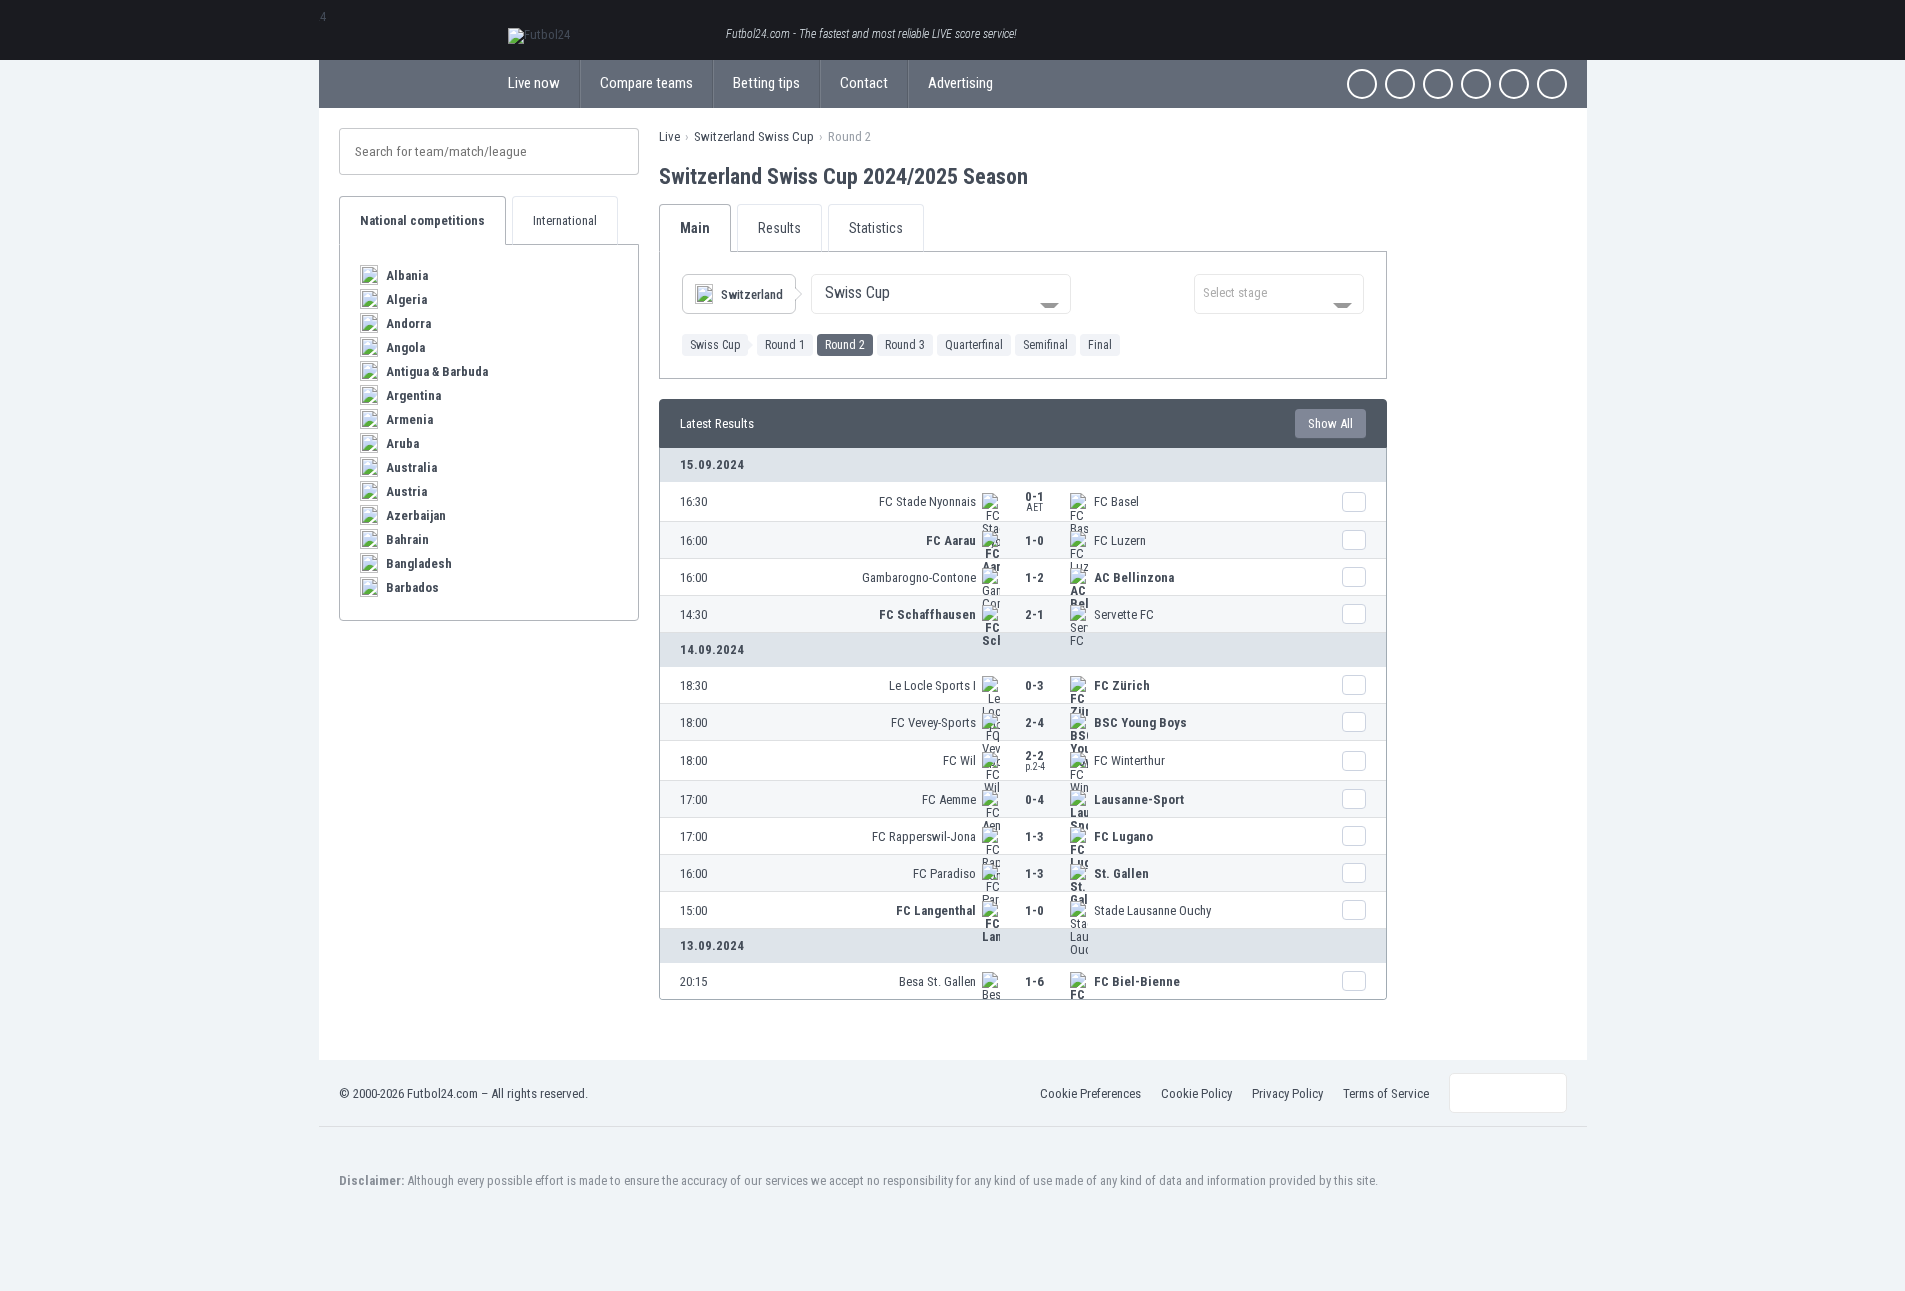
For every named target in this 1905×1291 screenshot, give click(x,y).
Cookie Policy (1196, 1093)
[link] (1023, 502)
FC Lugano (1123, 836)
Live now (534, 83)
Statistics (876, 228)
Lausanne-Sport (1139, 799)
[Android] (1514, 84)
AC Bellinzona (1134, 577)
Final (1100, 345)
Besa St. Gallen (937, 981)
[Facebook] (1362, 84)
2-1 (1034, 614)
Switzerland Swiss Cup (754, 136)
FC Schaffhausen (927, 614)
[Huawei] (1552, 84)
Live (669, 136)
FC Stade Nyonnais (927, 501)
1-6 (1034, 981)
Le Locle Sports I (932, 685)
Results (779, 228)
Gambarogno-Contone (919, 577)
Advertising (960, 83)
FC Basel (1116, 501)
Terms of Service (1386, 1093)
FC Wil (959, 760)
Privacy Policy (1287, 1093)
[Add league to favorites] (1046, 176)
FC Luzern (1120, 540)
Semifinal (1045, 345)
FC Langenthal (936, 910)
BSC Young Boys (1140, 722)
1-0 (1034, 540)
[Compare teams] (1354, 502)
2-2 (1035, 760)
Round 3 (905, 345)
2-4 (1034, 722)
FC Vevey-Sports (933, 722)
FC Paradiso (944, 873)
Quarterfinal (974, 345)
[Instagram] (1438, 84)
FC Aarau (951, 540)
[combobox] (941, 294)
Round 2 (845, 345)
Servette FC (1124, 614)
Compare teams (646, 83)
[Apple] (1476, 84)
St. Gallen (1121, 873)
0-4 (1034, 799)
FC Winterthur (1129, 760)
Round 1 (785, 345)
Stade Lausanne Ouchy (1152, 910)
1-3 (1034, 836)
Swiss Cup (715, 345)
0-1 (1034, 501)
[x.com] (1400, 84)
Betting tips (766, 83)
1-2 (1034, 577)
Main (695, 228)
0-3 (1034, 685)
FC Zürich (1122, 685)
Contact (864, 83)
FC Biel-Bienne (1137, 981)
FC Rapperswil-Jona (924, 836)
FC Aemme (949, 799)
